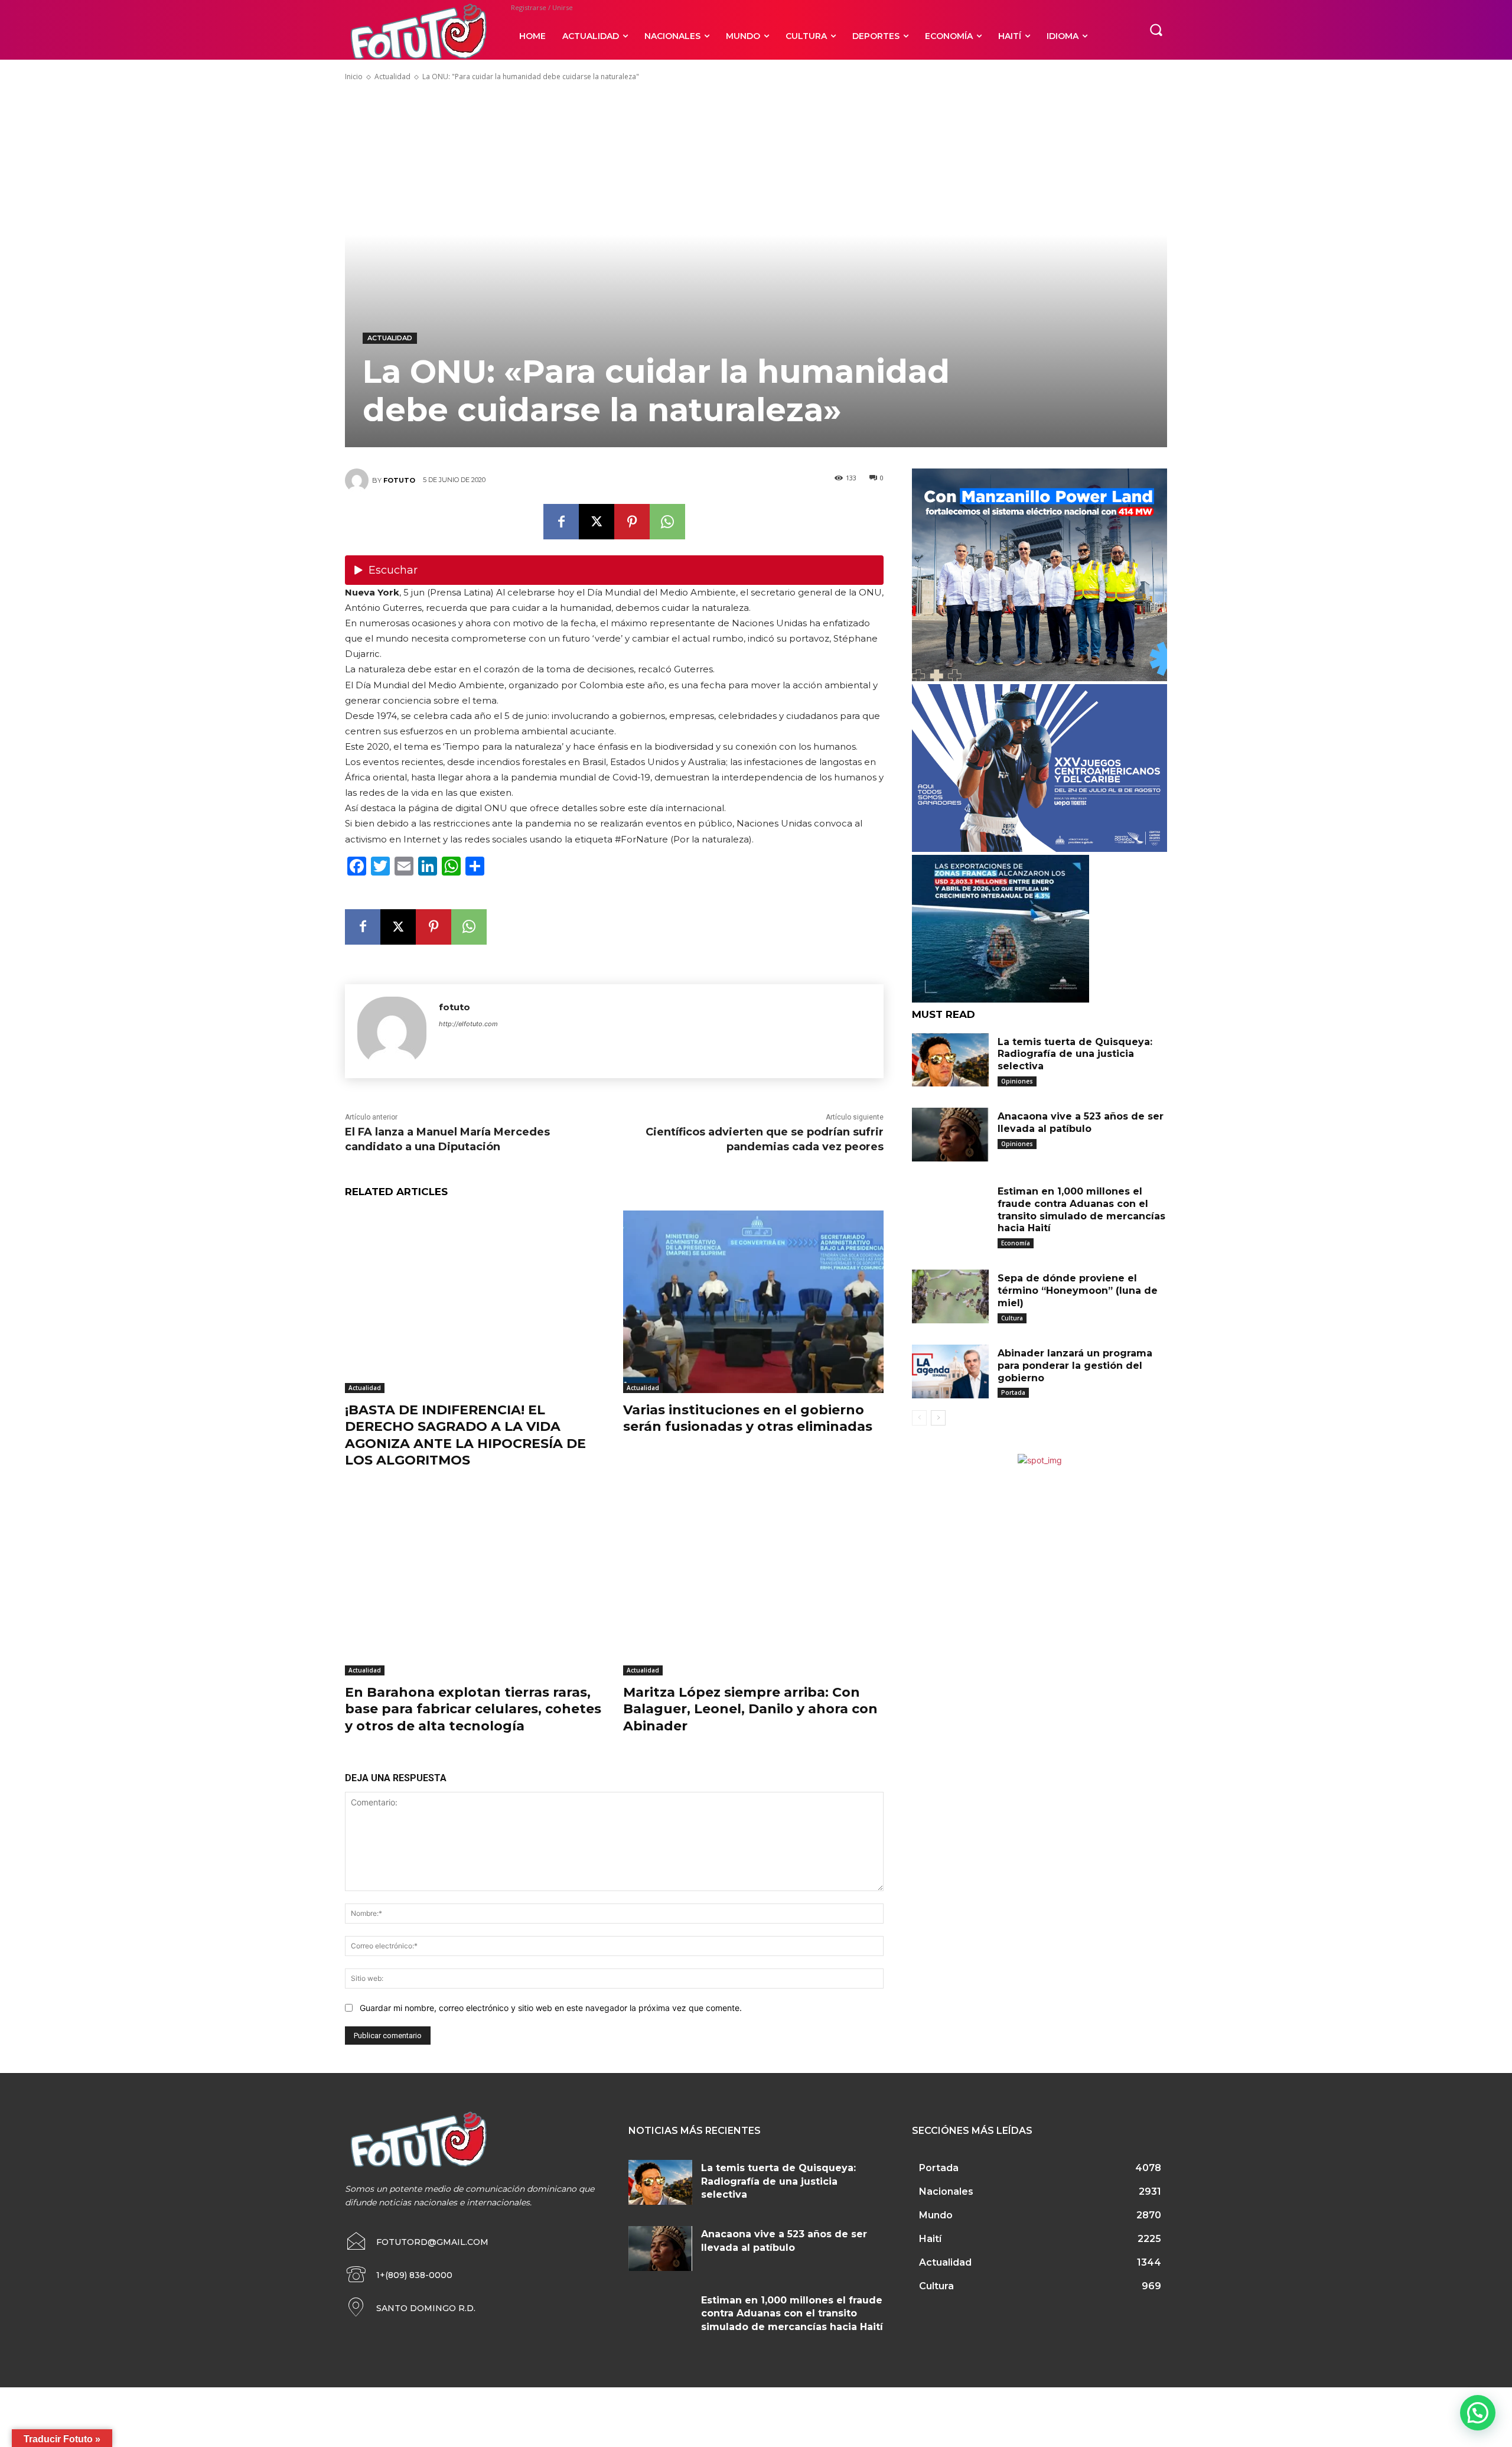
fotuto (399, 480)
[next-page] (938, 1418)
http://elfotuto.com (468, 1024)
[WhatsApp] (667, 522)
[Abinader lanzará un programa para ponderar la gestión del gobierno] (950, 1371)
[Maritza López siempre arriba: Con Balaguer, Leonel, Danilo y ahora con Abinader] (753, 1584)
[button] (1156, 30)
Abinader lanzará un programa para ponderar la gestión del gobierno (1075, 1366)
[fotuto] (359, 480)
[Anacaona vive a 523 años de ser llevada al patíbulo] (950, 1135)
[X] (597, 522)
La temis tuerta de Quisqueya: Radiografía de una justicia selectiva (1075, 1054)
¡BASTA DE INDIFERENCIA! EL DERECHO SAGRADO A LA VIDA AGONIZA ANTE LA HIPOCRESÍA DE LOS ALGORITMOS (465, 1435)
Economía (1016, 1243)
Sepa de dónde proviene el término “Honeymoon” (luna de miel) (1078, 1291)
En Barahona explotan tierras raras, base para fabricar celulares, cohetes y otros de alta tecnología (473, 1709)
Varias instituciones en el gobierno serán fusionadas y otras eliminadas (748, 1418)
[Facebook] (561, 522)
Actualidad (392, 77)
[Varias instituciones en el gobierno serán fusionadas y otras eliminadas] (753, 1302)
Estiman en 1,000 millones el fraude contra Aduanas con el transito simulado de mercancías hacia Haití (1081, 1210)
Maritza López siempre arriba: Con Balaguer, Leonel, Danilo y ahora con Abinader (750, 1709)
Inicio (354, 77)
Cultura (1012, 1318)
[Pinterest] (632, 522)
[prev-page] (919, 1418)
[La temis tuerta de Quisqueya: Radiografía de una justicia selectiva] (950, 1060)
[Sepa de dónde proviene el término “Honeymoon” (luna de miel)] (950, 1296)
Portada (1013, 1392)
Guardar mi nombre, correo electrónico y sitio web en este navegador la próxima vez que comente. (551, 2008)
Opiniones (1017, 1081)
